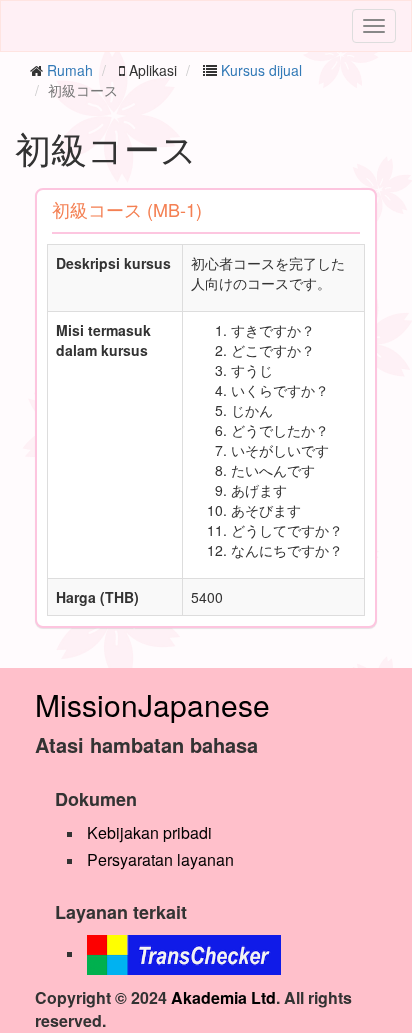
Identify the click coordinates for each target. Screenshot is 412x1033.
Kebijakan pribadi (149, 832)
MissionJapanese (152, 704)
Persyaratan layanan (160, 859)
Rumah (70, 70)
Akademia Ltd (223, 997)
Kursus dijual (261, 70)
